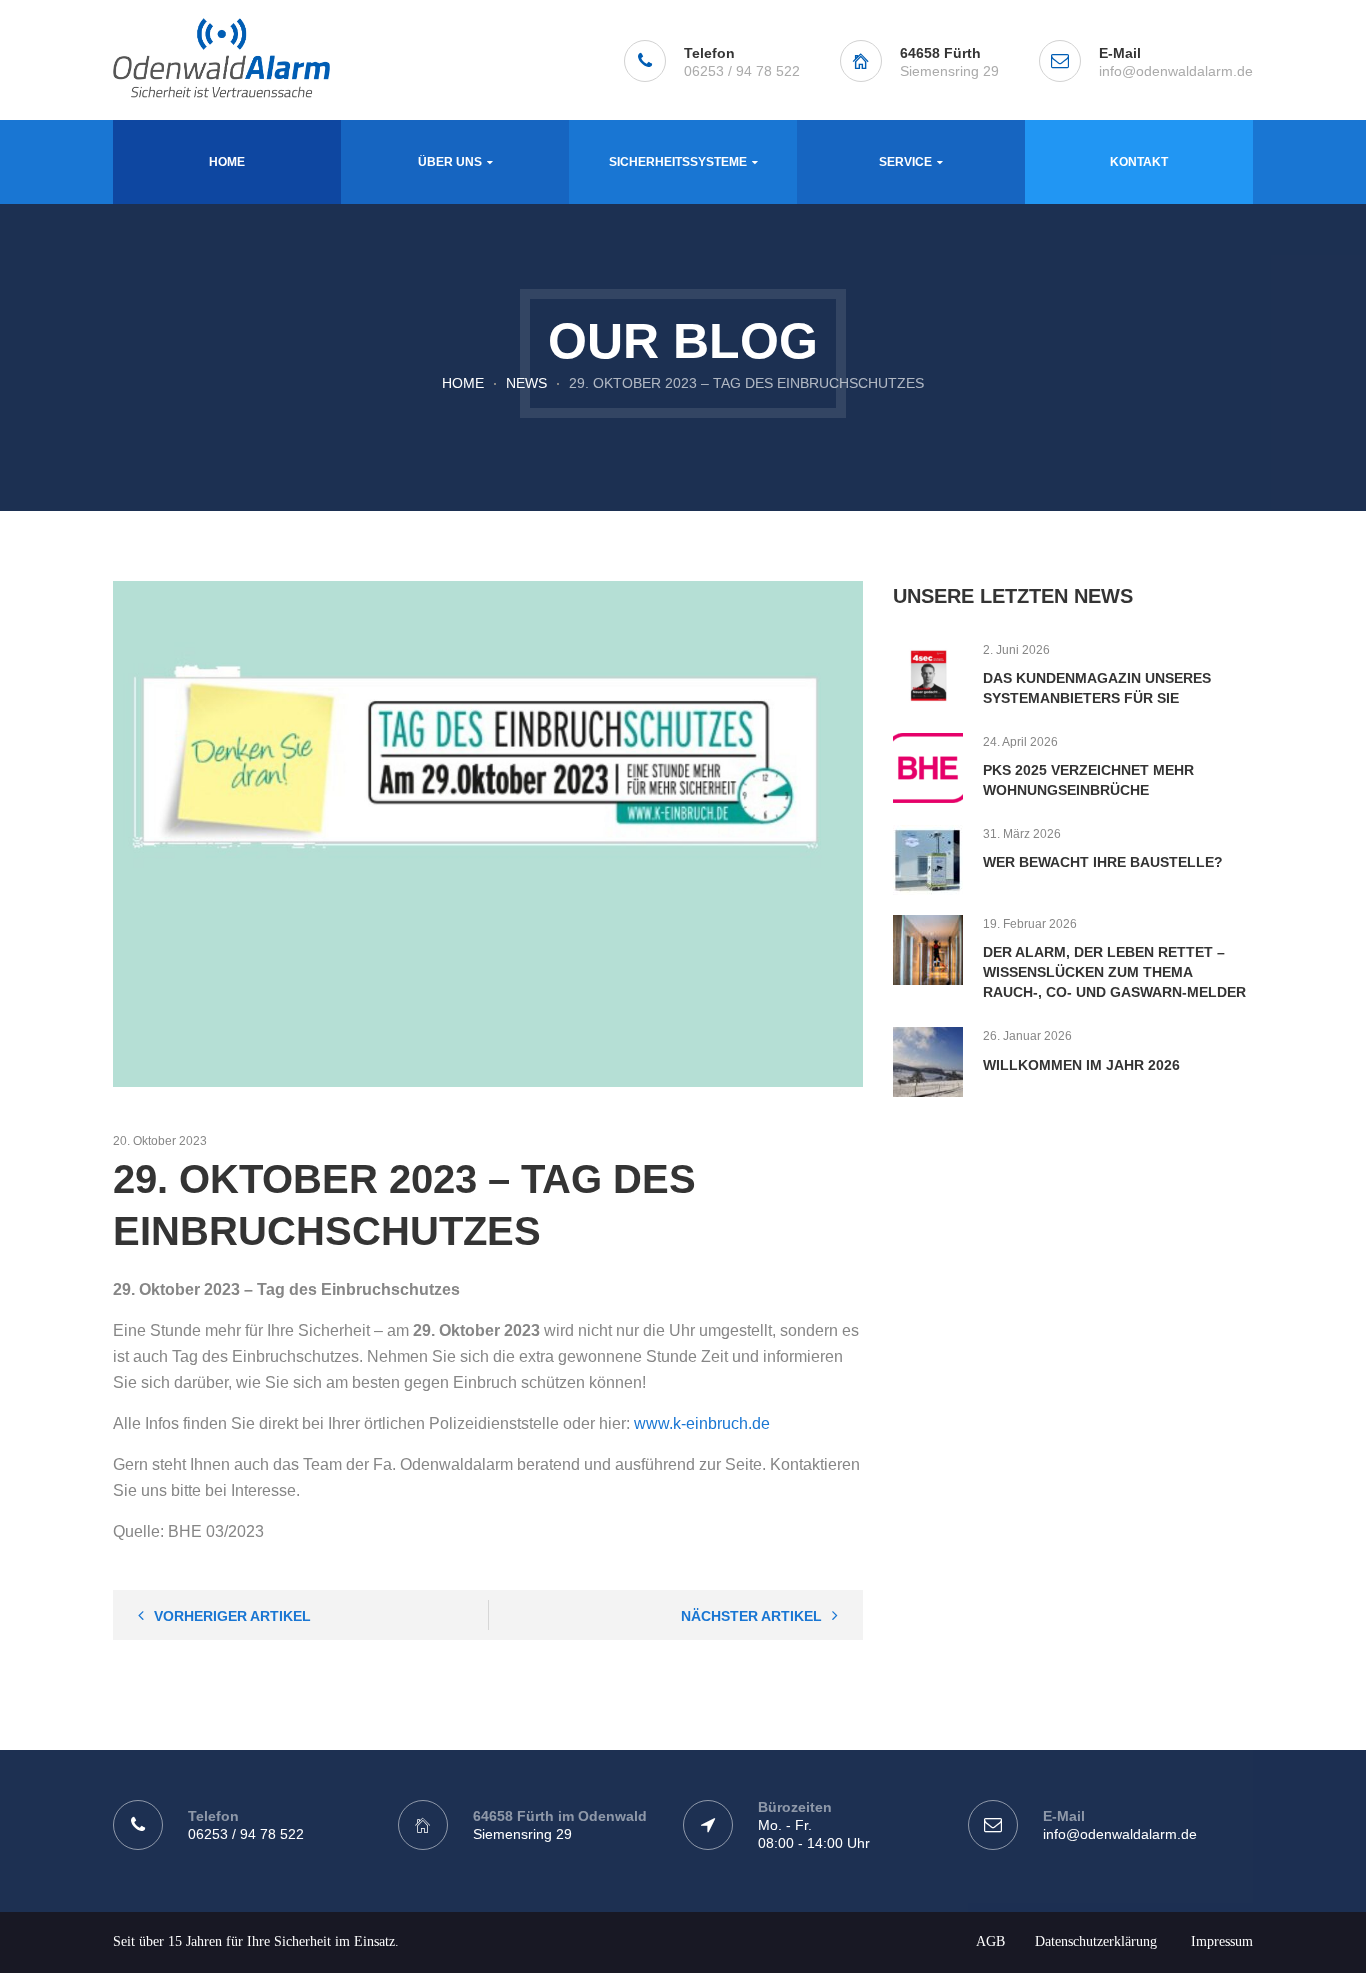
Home (463, 383)
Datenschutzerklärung (1096, 1941)
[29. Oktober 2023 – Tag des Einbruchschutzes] (488, 834)
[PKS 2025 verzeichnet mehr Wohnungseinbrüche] (928, 768)
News (526, 383)
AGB (990, 1941)
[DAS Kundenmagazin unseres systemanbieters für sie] (928, 676)
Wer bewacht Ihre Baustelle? (1103, 862)
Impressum (1222, 1941)
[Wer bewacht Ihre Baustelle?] (928, 860)
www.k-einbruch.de (702, 1423)
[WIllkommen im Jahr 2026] (928, 1062)
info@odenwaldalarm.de (1176, 71)
